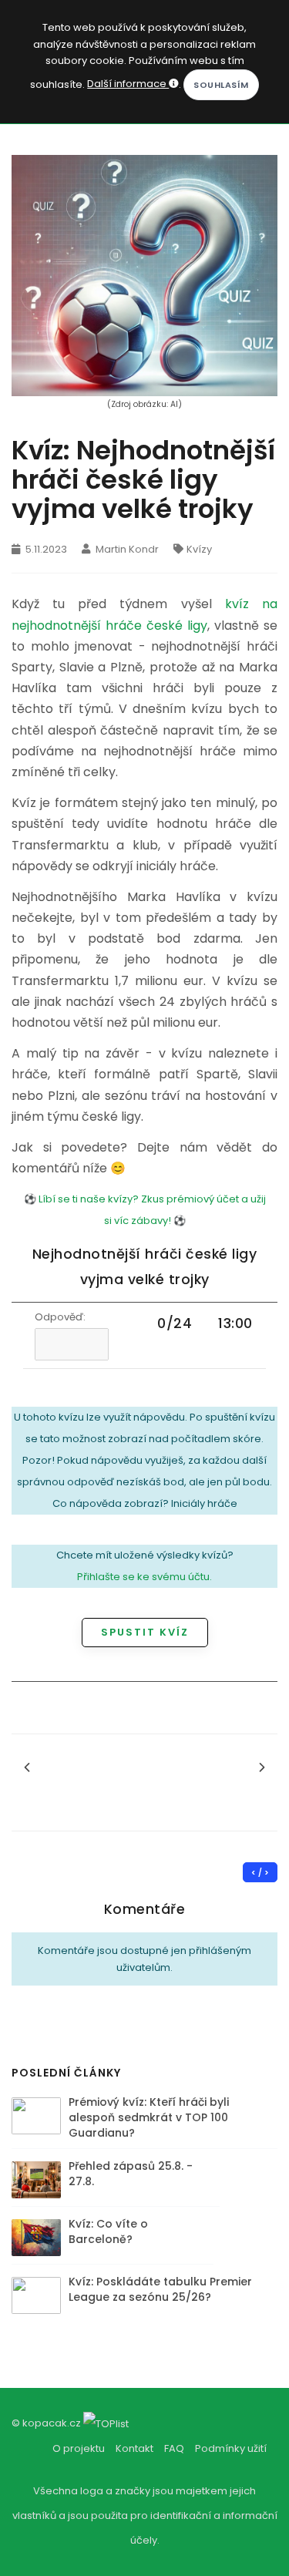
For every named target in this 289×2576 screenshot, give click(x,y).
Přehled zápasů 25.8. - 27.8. (131, 2174)
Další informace (128, 84)
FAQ (174, 2448)
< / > (260, 1873)
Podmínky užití (231, 2448)
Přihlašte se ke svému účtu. (144, 1577)
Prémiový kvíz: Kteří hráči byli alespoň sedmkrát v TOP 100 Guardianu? (149, 2117)
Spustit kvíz (145, 1632)
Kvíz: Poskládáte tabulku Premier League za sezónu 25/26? (160, 2289)
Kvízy (199, 549)
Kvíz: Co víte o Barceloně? (108, 2231)
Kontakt (134, 2448)
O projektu (79, 2448)
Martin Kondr (126, 549)
